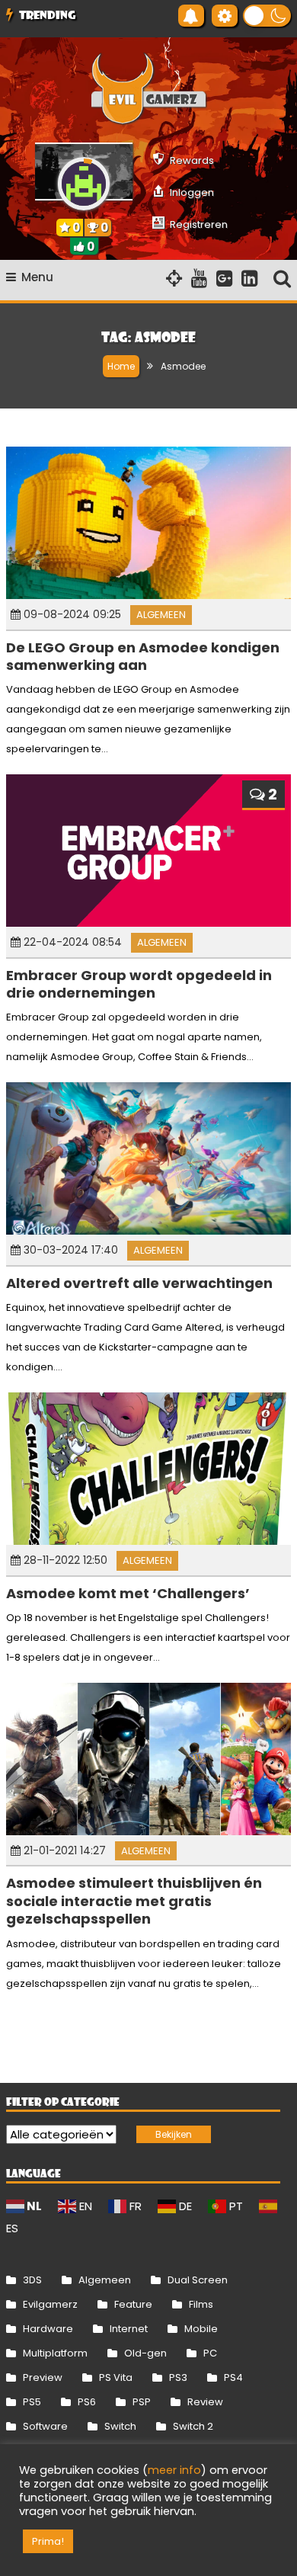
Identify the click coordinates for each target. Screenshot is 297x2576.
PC (210, 2353)
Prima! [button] (48, 2541)
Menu (37, 277)
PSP (142, 2402)
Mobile (201, 2329)
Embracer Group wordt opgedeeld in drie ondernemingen (139, 984)
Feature (133, 2304)
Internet (129, 2329)
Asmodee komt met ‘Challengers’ (128, 1593)
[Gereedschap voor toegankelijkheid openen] (225, 16)
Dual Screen (198, 2280)
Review (205, 2402)
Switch (120, 2426)
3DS (32, 2280)
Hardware (48, 2329)
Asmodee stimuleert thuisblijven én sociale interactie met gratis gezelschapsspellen (134, 1901)
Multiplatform (55, 2353)
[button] (267, 16)
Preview (43, 2377)
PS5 (32, 2402)
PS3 (178, 2377)
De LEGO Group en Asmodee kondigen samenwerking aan (143, 656)
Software (45, 2426)
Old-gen (145, 2353)
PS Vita (116, 2377)
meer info (174, 2470)
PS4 (233, 2377)
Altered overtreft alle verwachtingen (139, 1283)
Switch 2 (193, 2426)
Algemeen (161, 615)
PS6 (87, 2402)
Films (201, 2304)
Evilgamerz (50, 2304)
